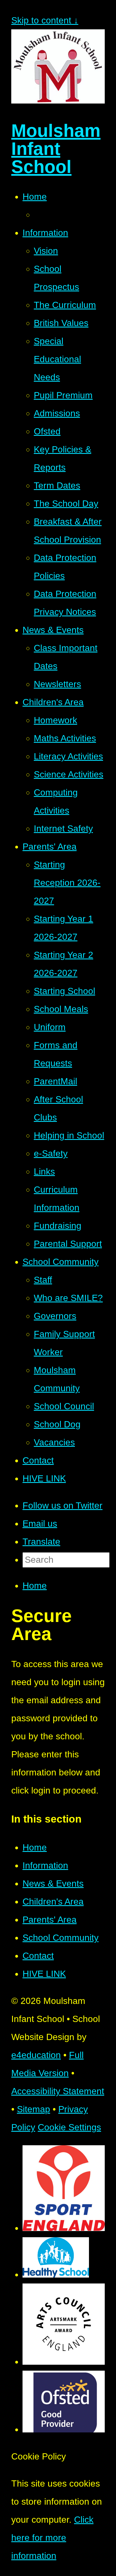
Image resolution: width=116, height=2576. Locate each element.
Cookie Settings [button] (69, 2127)
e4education (36, 2055)
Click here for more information (52, 2538)
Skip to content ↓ (45, 20)
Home (35, 1586)
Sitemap (34, 2109)
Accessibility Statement (58, 2091)
